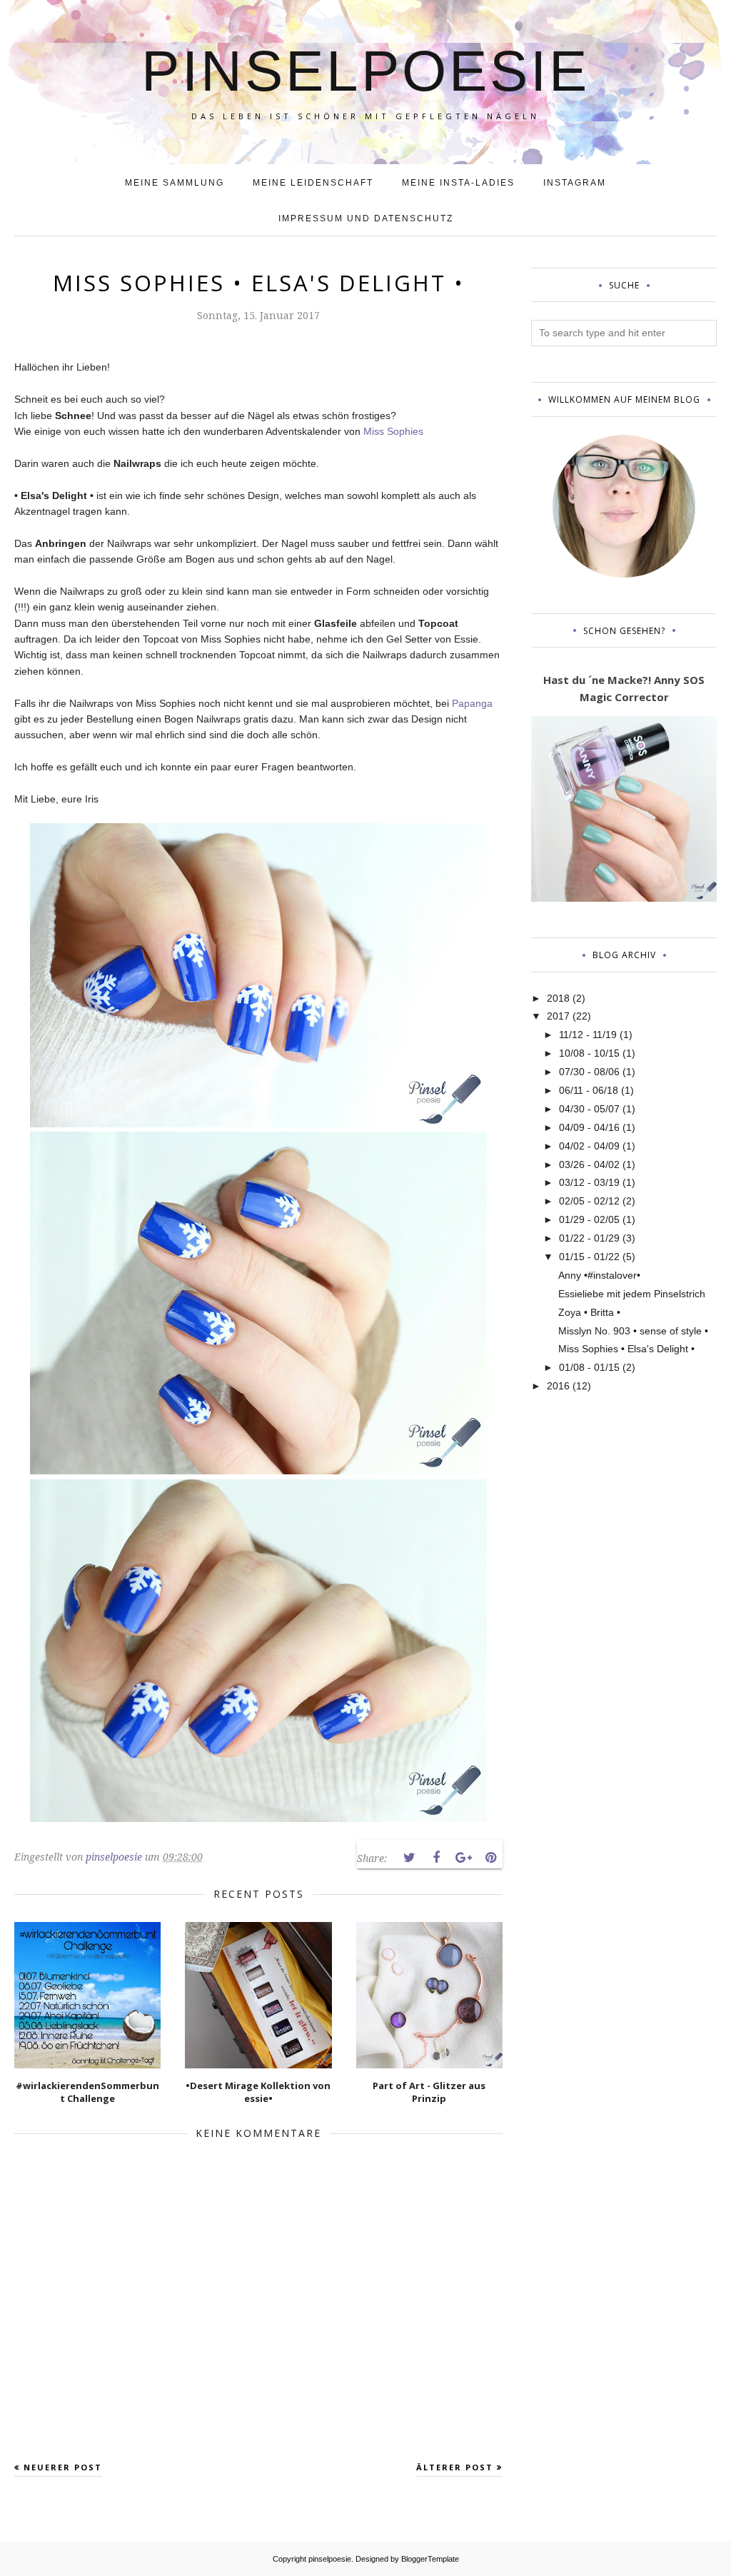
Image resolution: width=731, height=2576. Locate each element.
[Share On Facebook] (436, 1858)
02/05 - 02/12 (589, 1201)
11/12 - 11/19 (588, 1035)
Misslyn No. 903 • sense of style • (633, 1331)
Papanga (472, 703)
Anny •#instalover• (599, 1275)
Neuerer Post (63, 2467)
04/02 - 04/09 (589, 1146)
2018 (558, 998)
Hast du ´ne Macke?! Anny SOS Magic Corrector (624, 688)
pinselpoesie (365, 71)
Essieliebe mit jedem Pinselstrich (632, 1294)
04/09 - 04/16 (589, 1127)
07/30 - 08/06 (589, 1072)
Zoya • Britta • (589, 1312)
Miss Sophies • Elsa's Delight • (626, 1349)
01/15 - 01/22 (589, 1257)
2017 (558, 1016)
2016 (558, 1386)
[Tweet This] (409, 1858)
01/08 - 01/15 (589, 1367)
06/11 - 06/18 (589, 1090)
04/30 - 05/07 (589, 1109)
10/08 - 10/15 (589, 1053)
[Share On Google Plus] (463, 1858)
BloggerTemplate (430, 2559)
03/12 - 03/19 (589, 1182)
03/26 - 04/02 (589, 1164)
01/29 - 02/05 (589, 1219)
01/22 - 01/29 (589, 1238)
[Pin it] (490, 1858)
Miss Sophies (393, 431)
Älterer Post (455, 2467)
